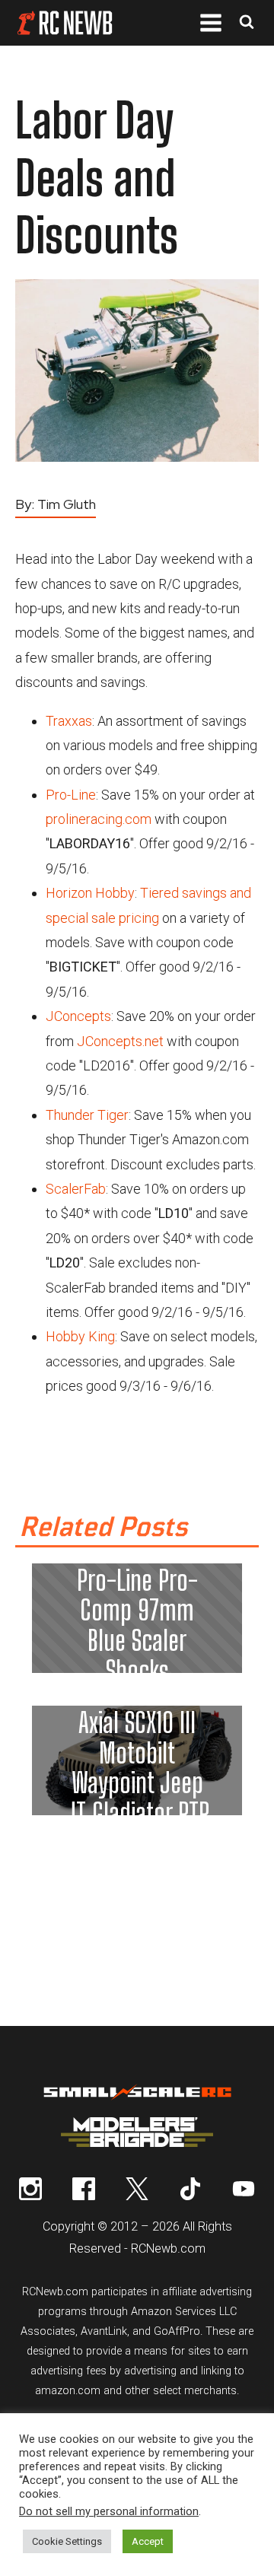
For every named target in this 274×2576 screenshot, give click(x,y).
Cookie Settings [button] (67, 2541)
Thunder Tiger (87, 1115)
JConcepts (78, 1016)
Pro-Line (71, 795)
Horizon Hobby (90, 893)
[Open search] (247, 23)
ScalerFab (76, 1189)
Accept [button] (148, 2541)
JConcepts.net (120, 1041)
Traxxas (69, 721)
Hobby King (80, 1336)
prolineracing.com (99, 819)
